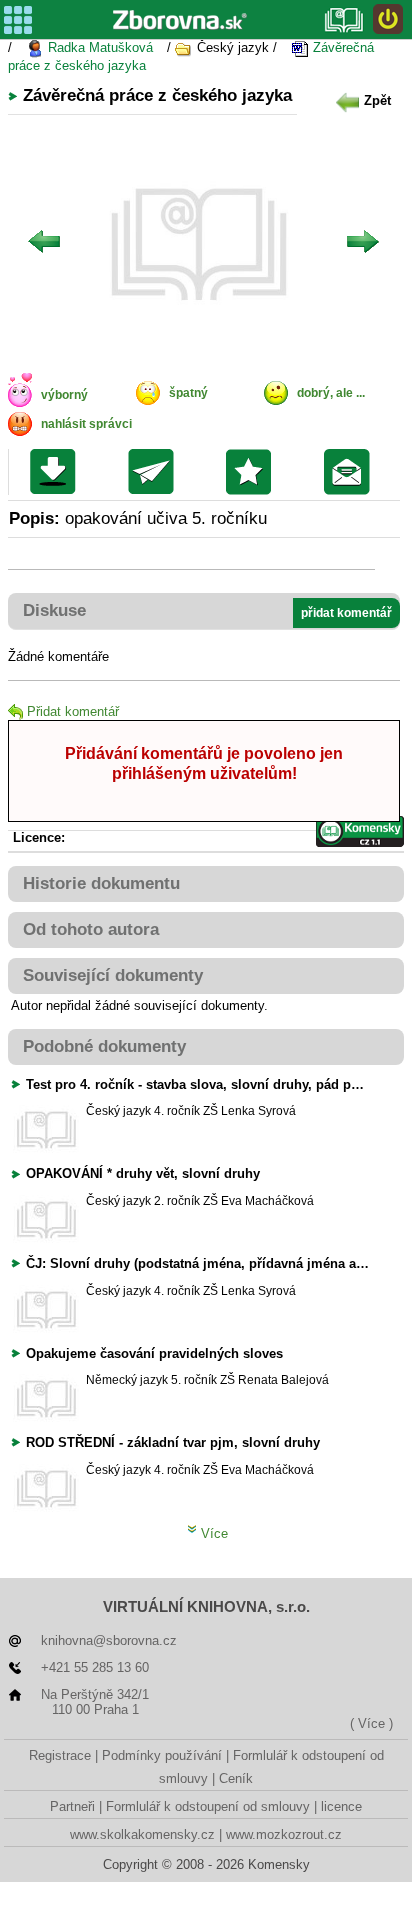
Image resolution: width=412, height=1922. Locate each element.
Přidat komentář (73, 711)
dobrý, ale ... (331, 393)
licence (341, 1806)
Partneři (72, 1806)
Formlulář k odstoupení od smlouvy (208, 1806)
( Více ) (371, 1723)
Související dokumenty (113, 975)
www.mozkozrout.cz (284, 1834)
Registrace (60, 1755)
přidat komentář (346, 613)
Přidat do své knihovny (253, 472)
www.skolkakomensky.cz (142, 1834)
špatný (188, 393)
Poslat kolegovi (155, 472)
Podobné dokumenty (104, 1046)
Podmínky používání (162, 1755)
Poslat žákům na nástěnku (351, 472)
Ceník (236, 1778)
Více (212, 1533)
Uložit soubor (57, 472)
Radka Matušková (98, 47)
